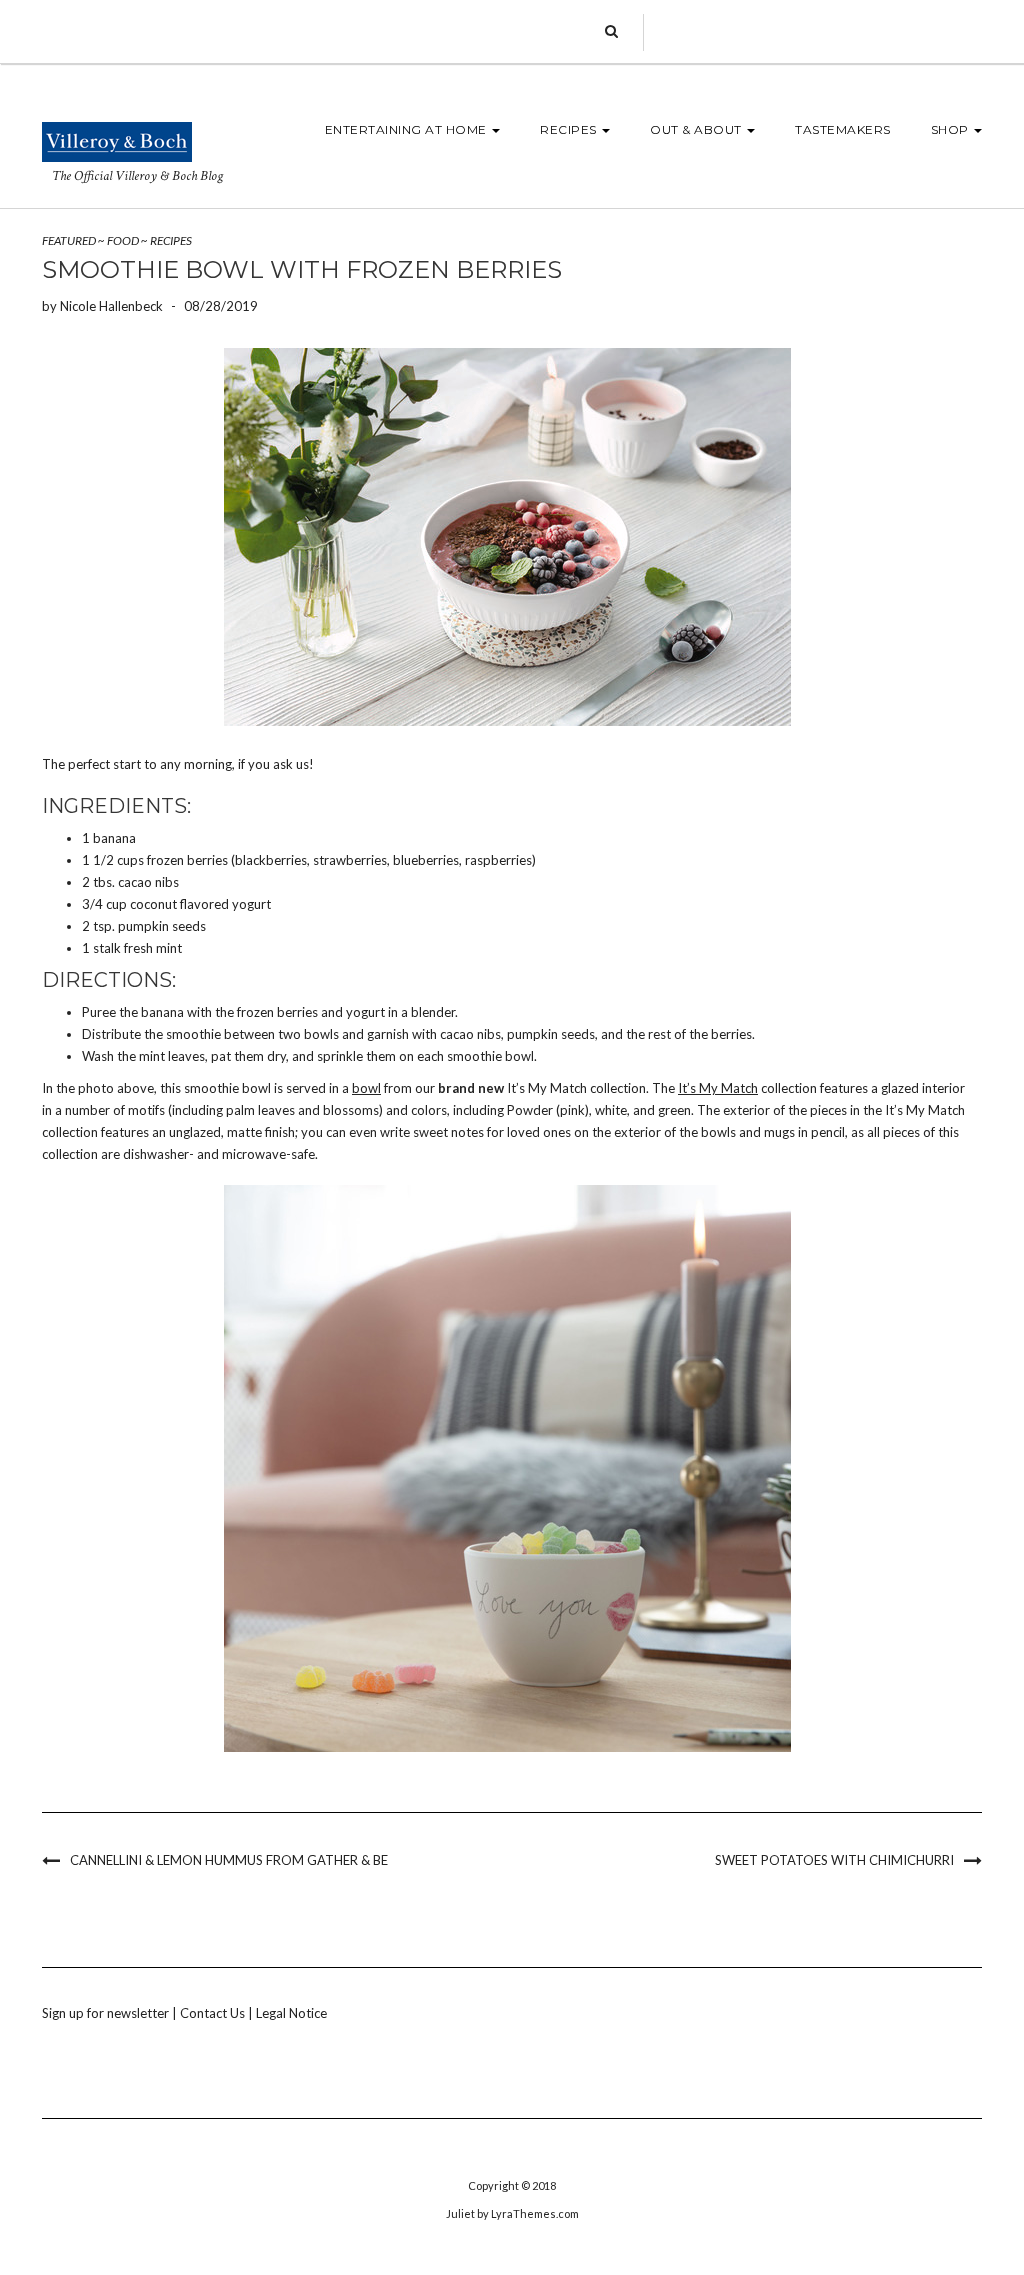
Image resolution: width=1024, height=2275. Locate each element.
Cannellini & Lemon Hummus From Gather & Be (229, 1860)
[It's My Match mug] (507, 1468)
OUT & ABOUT (697, 129)
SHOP (952, 129)
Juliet (460, 2213)
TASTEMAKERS (843, 129)
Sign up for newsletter (105, 2013)
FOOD (123, 240)
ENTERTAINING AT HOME (408, 129)
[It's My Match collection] (507, 537)
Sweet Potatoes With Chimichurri (834, 1860)
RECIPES (570, 129)
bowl (366, 1088)
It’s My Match (718, 1088)
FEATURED (69, 240)
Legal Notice (291, 2013)
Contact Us (212, 2013)
